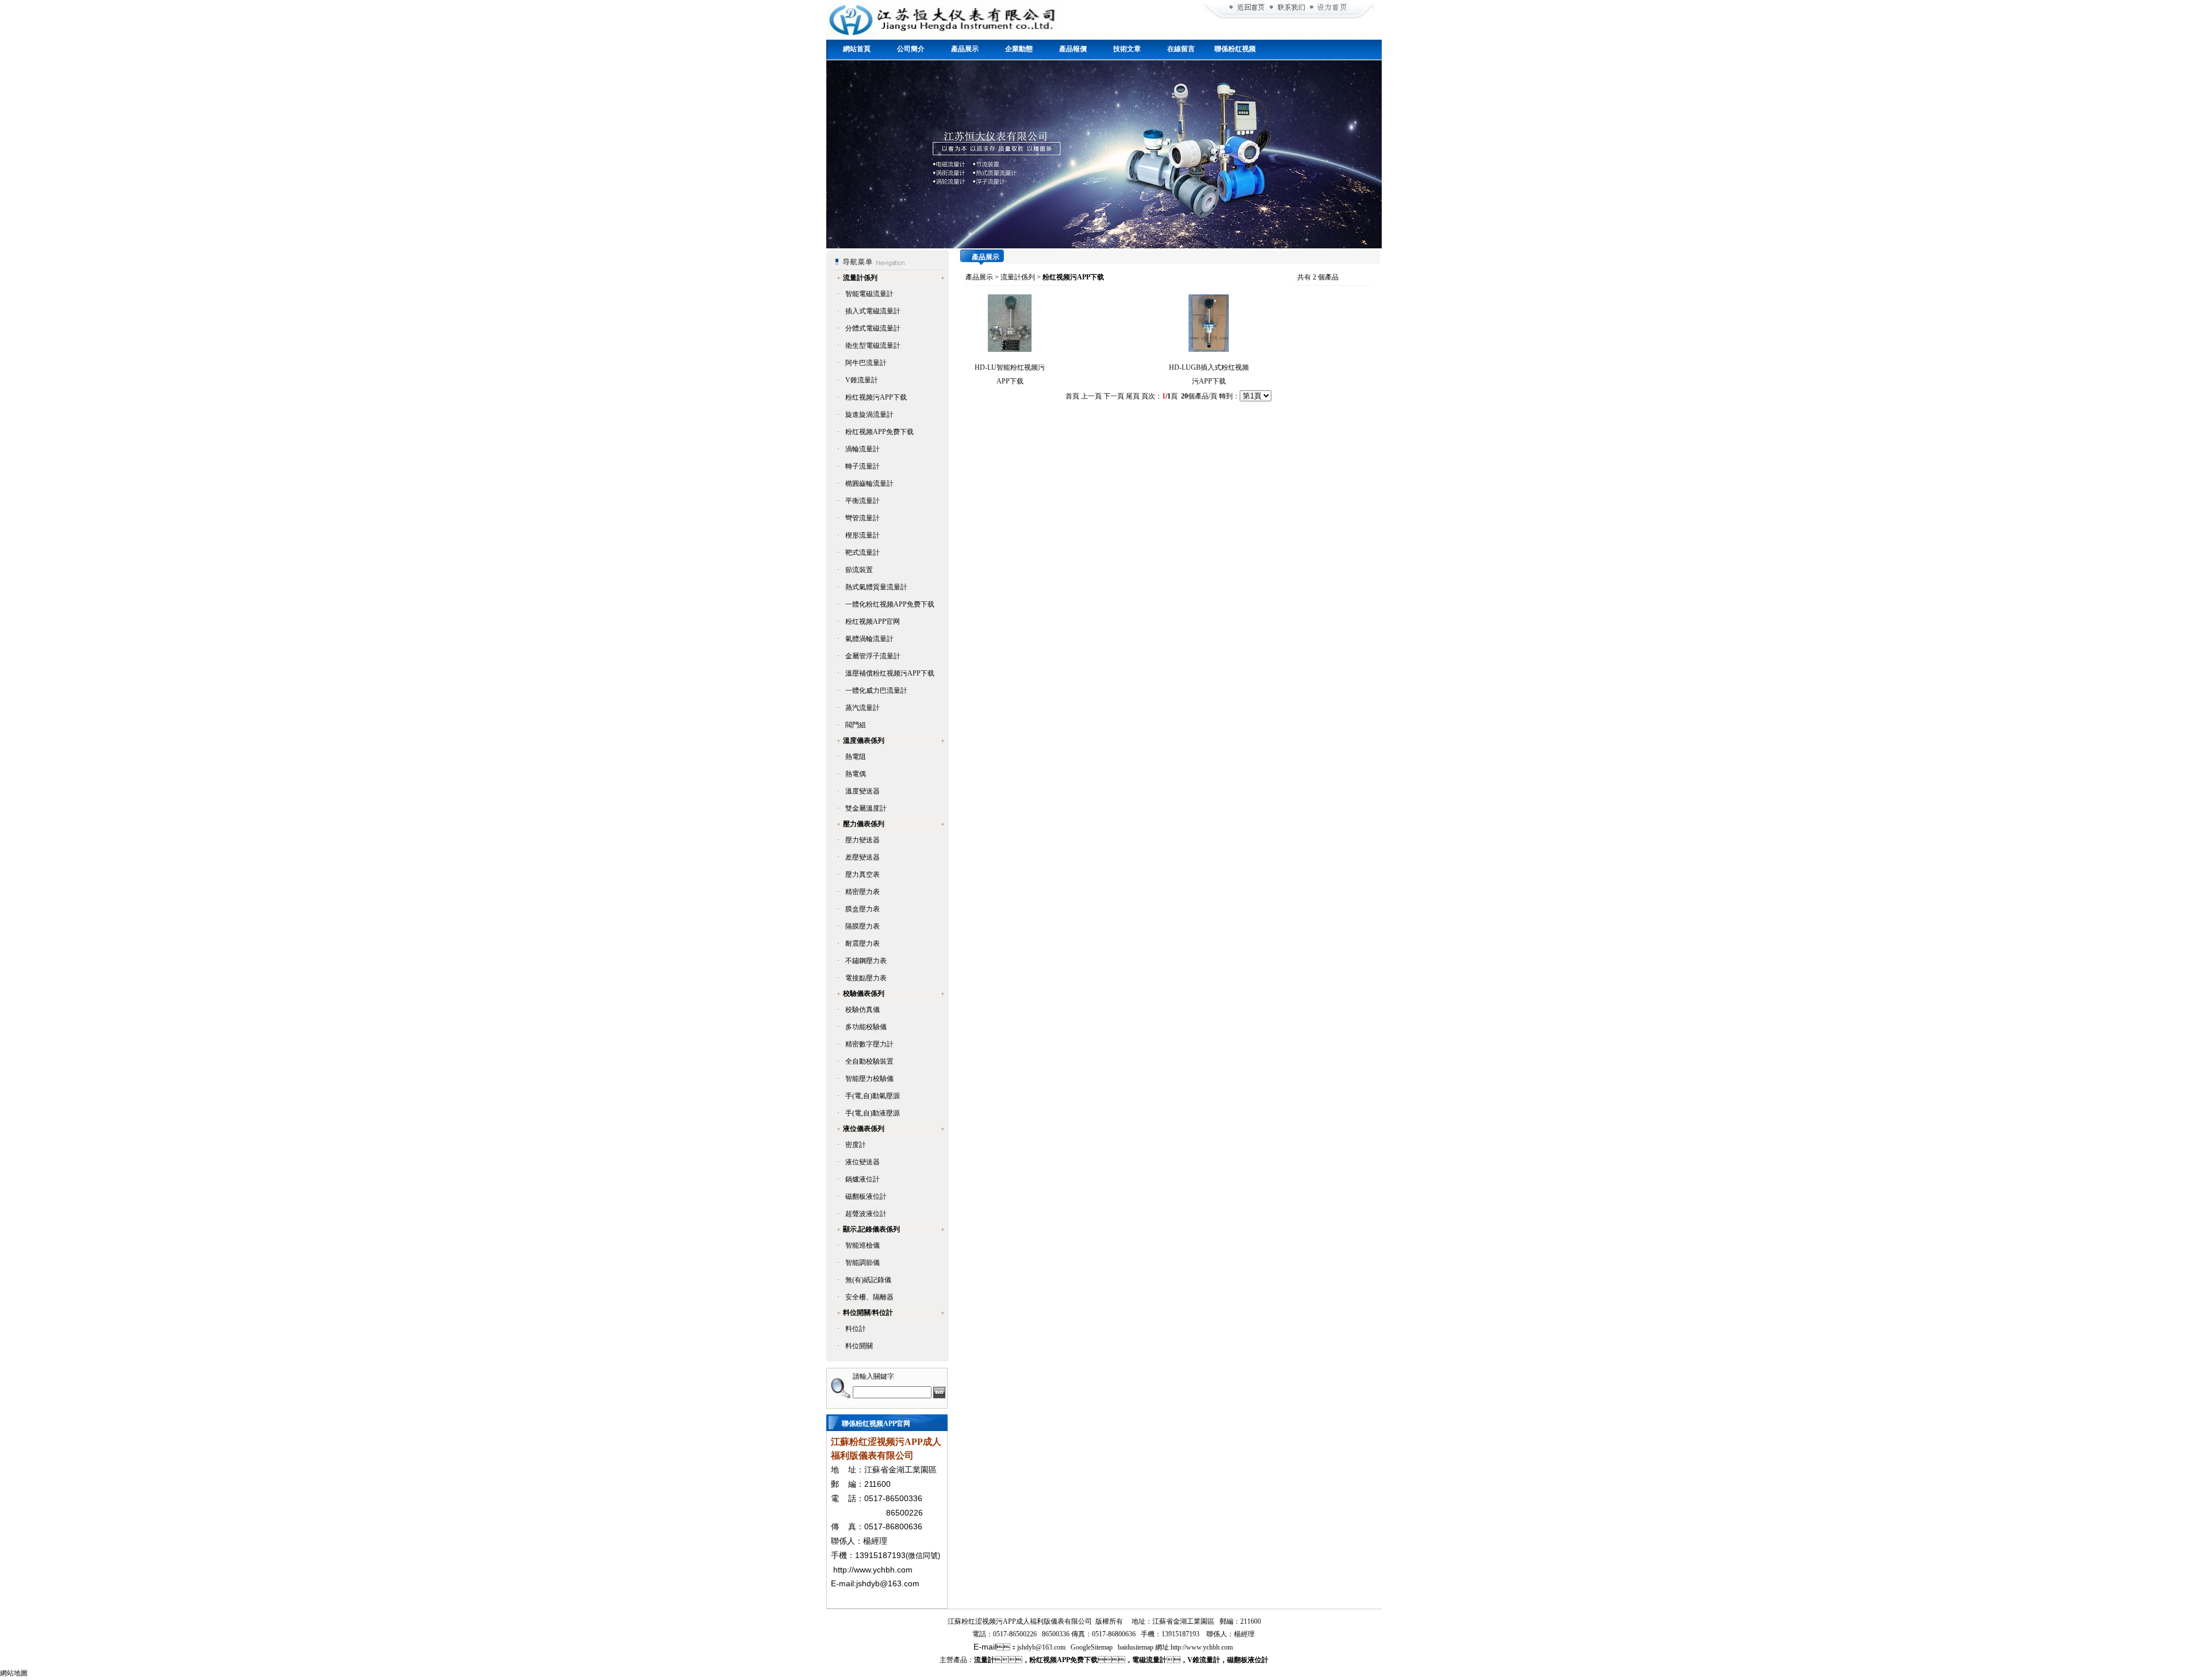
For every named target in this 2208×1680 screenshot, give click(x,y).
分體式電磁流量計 (873, 328)
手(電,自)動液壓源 (873, 1113)
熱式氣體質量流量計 (876, 587)
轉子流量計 (862, 466)
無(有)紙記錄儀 (868, 1280)
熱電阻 (856, 757)
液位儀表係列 (864, 1129)
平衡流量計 (862, 501)
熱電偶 (856, 774)
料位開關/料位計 (868, 1313)
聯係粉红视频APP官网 (1235, 53)
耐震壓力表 (862, 943)
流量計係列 (860, 278)
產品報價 (1073, 49)
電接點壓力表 (866, 978)
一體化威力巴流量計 (876, 691)
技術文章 (1127, 49)
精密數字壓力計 (869, 1044)
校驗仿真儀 (862, 1010)
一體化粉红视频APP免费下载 (890, 604)
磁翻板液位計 (866, 1196)
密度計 (856, 1145)
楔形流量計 (862, 535)
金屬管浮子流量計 (873, 656)
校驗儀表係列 (864, 994)
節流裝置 (859, 570)
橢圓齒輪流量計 (869, 484)
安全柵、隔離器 (869, 1297)
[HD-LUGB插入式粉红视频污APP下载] (1209, 350)
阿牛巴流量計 (866, 363)
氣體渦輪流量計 (869, 639)
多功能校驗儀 (866, 1027)
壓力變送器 (862, 840)
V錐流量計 (862, 380)
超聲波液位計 (866, 1214)
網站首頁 (857, 49)
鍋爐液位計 (862, 1179)
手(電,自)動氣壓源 (873, 1096)
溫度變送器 (862, 791)
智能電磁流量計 (869, 294)
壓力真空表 (862, 874)
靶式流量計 (862, 553)
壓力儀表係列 (864, 824)
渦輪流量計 (862, 449)
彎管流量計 (862, 518)
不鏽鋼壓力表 (866, 961)
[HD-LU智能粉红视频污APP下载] (1010, 350)
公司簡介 (911, 49)
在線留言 (1181, 49)
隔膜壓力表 (862, 926)
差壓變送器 (862, 857)
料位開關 (859, 1346)
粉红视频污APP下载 (876, 397)
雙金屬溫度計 (866, 808)
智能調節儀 (862, 1263)
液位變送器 (862, 1162)
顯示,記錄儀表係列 (871, 1229)
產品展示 (965, 49)
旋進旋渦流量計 (869, 415)
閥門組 (856, 725)
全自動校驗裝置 (869, 1061)
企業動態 (1019, 49)
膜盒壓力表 (862, 909)
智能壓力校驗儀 (869, 1079)
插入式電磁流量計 (873, 311)
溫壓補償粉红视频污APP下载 (890, 673)
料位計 (856, 1329)
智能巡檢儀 (862, 1245)
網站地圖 (14, 1673)
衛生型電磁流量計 (873, 346)
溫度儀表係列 (864, 741)
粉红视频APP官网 (873, 622)
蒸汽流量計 (862, 708)
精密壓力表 (862, 892)
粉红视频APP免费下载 (879, 432)
